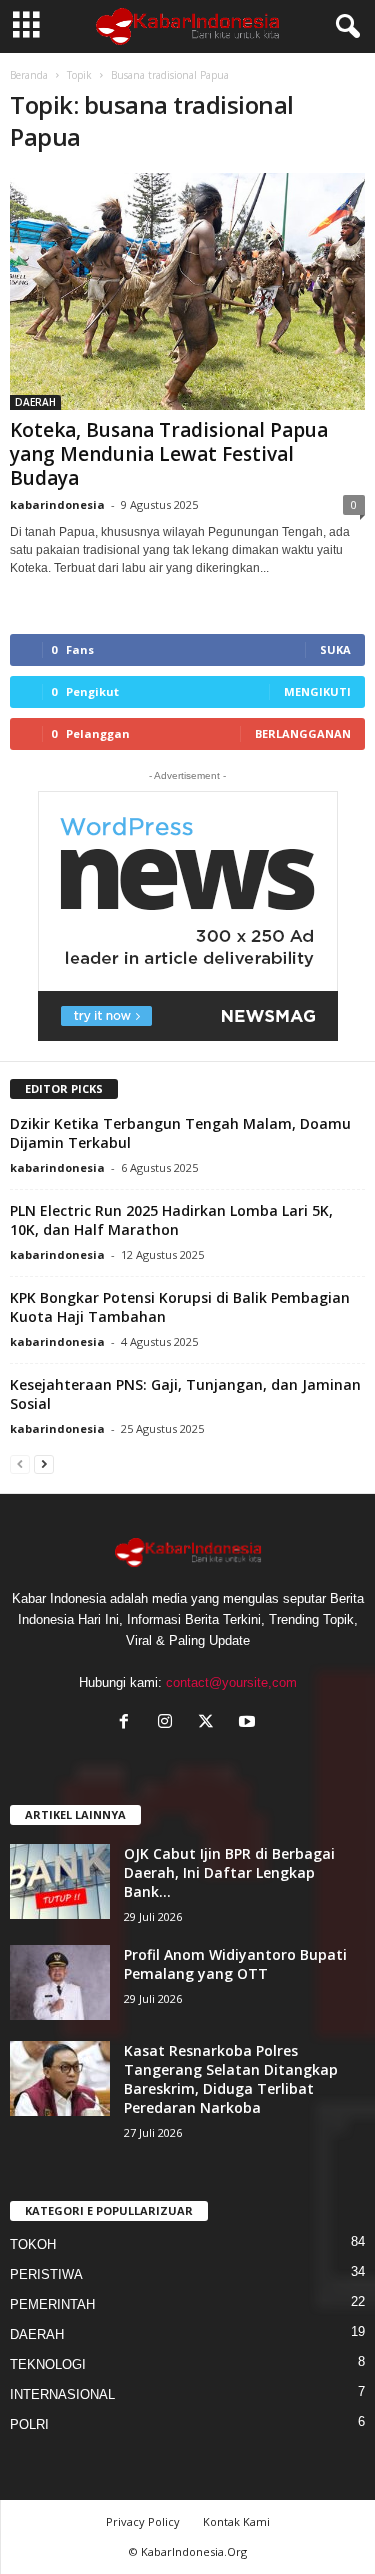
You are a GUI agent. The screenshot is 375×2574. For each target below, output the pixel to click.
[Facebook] (128, 1723)
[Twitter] (210, 1723)
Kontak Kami (236, 2521)
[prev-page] (20, 1463)
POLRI (29, 2424)
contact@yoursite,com (231, 1682)
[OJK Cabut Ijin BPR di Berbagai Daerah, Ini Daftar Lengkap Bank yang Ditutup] (60, 1881)
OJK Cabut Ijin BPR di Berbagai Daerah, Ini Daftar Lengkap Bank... (229, 1872)
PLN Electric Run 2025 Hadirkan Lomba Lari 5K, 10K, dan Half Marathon (171, 1220)
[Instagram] (169, 1723)
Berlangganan (303, 733)
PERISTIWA (46, 2274)
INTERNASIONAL (62, 2394)
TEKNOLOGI (48, 2364)
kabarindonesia (57, 504)
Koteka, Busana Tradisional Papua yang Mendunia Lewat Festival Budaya (169, 454)
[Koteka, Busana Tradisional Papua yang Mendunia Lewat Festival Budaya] (187, 291)
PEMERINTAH (52, 2304)
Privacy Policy (143, 2521)
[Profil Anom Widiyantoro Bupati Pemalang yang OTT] (60, 1982)
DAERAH (35, 402)
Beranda (29, 75)
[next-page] (44, 1463)
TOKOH (33, 2244)
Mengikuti (317, 691)
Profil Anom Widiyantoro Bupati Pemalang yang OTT (235, 1964)
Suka (335, 649)
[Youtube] (249, 1723)
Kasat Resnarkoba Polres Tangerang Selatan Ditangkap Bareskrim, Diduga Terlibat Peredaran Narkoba (231, 2079)
